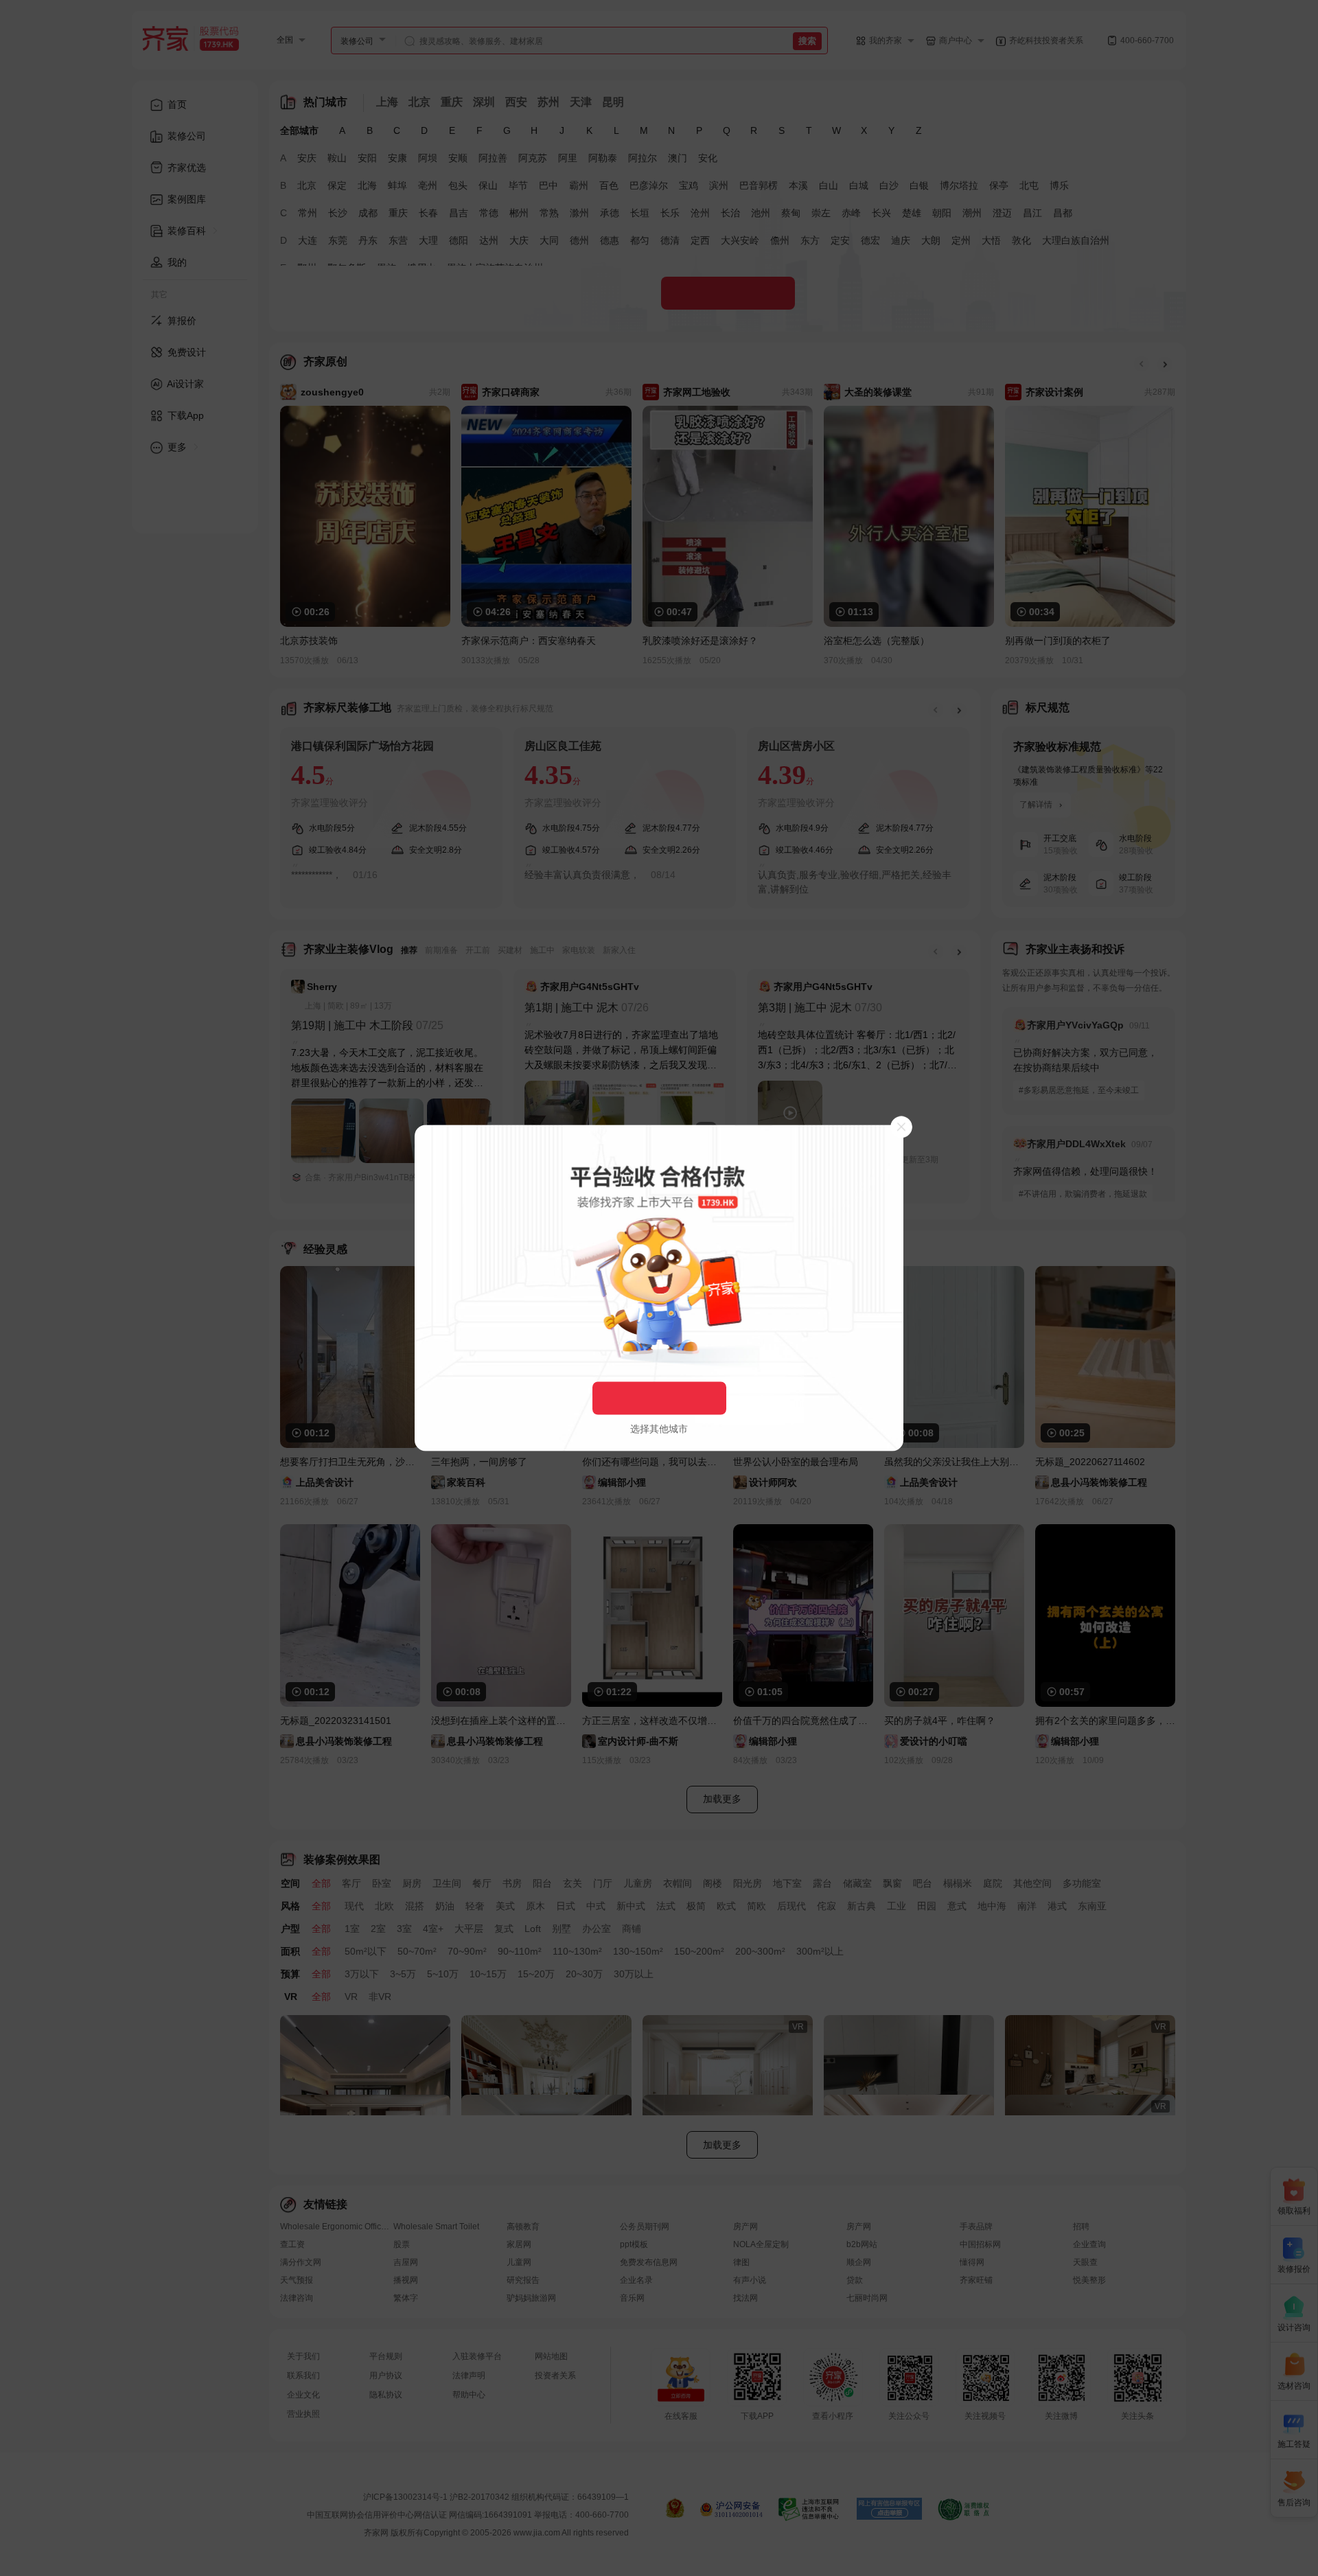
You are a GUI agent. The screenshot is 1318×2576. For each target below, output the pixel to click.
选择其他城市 (659, 1429)
